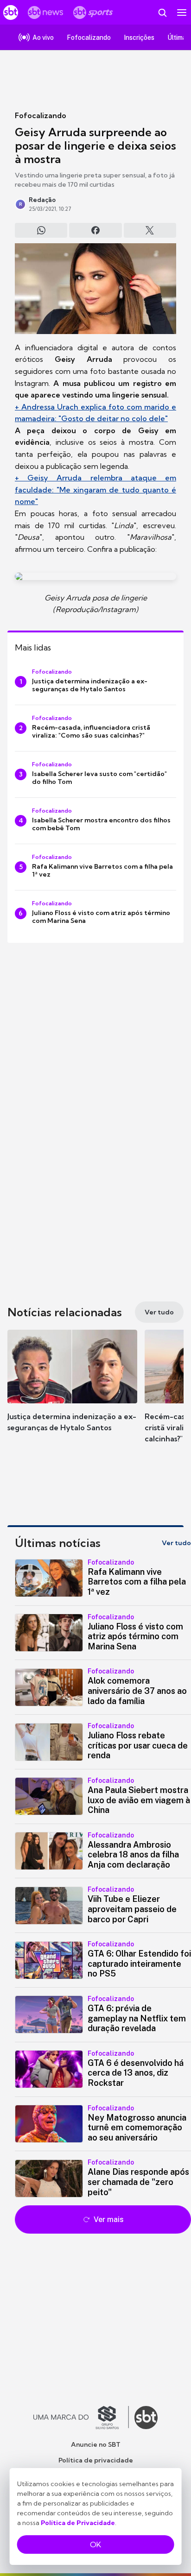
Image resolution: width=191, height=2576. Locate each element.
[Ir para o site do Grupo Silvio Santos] (81, 2418)
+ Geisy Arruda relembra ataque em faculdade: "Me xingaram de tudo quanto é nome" (95, 489)
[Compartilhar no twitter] (150, 230)
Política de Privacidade (78, 2523)
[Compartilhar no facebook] (95, 230)
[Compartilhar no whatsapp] (41, 230)
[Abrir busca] (162, 13)
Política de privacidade (96, 2460)
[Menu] (182, 13)
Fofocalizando (41, 115)
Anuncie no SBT (96, 2444)
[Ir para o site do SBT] (146, 2418)
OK (95, 2544)
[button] (72, 1390)
